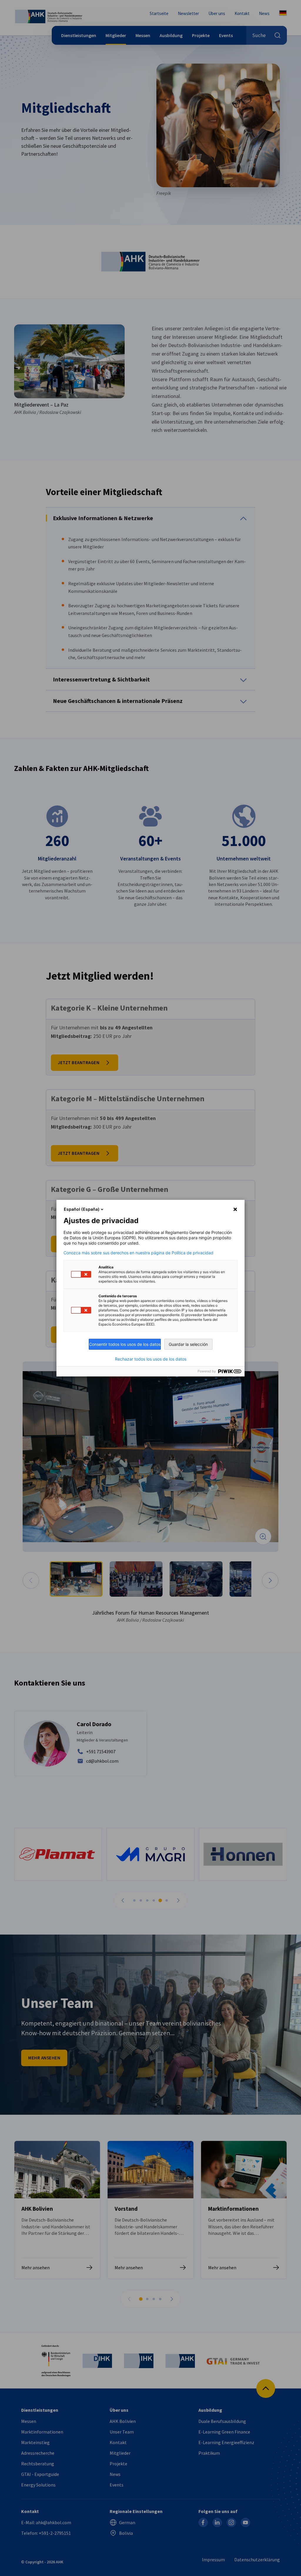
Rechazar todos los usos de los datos (151, 1359)
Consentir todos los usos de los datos (125, 1344)
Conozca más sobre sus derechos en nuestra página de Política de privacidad (138, 1253)
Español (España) (82, 1209)
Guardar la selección (188, 1344)
